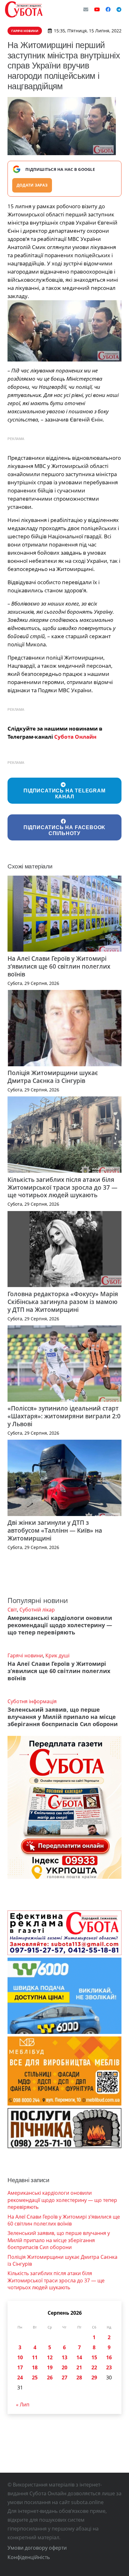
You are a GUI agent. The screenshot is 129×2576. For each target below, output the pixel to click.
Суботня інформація (32, 1701)
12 (50, 2357)
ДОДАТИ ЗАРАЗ (32, 185)
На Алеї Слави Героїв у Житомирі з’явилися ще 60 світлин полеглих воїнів (59, 966)
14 (79, 2357)
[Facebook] (108, 9)
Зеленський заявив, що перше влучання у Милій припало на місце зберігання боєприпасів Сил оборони (63, 1717)
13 (64, 2357)
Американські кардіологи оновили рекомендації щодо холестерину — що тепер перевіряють (60, 1625)
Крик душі (57, 1655)
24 (20, 2378)
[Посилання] (24, 9)
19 (50, 2367)
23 (109, 2367)
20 (64, 2367)
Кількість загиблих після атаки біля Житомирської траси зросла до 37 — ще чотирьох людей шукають (62, 1187)
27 (64, 2378)
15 (94, 2357)
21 (79, 2367)
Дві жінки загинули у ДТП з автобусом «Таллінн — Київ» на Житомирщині (55, 1530)
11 (35, 2357)
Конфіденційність (29, 2557)
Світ (12, 1610)
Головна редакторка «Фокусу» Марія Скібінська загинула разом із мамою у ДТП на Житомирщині (63, 1302)
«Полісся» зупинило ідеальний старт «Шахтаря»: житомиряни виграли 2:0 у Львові (64, 1416)
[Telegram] (119, 9)
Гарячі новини (25, 1655)
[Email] (86, 9)
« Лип (23, 2405)
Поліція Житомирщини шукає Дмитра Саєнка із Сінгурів (53, 1077)
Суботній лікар (37, 1610)
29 (94, 2378)
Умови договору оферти (37, 2548)
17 (20, 2367)
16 (109, 2357)
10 (20, 2357)
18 (35, 2367)
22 (94, 2367)
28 (79, 2378)
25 (35, 2378)
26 (50, 2378)
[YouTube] (97, 9)
